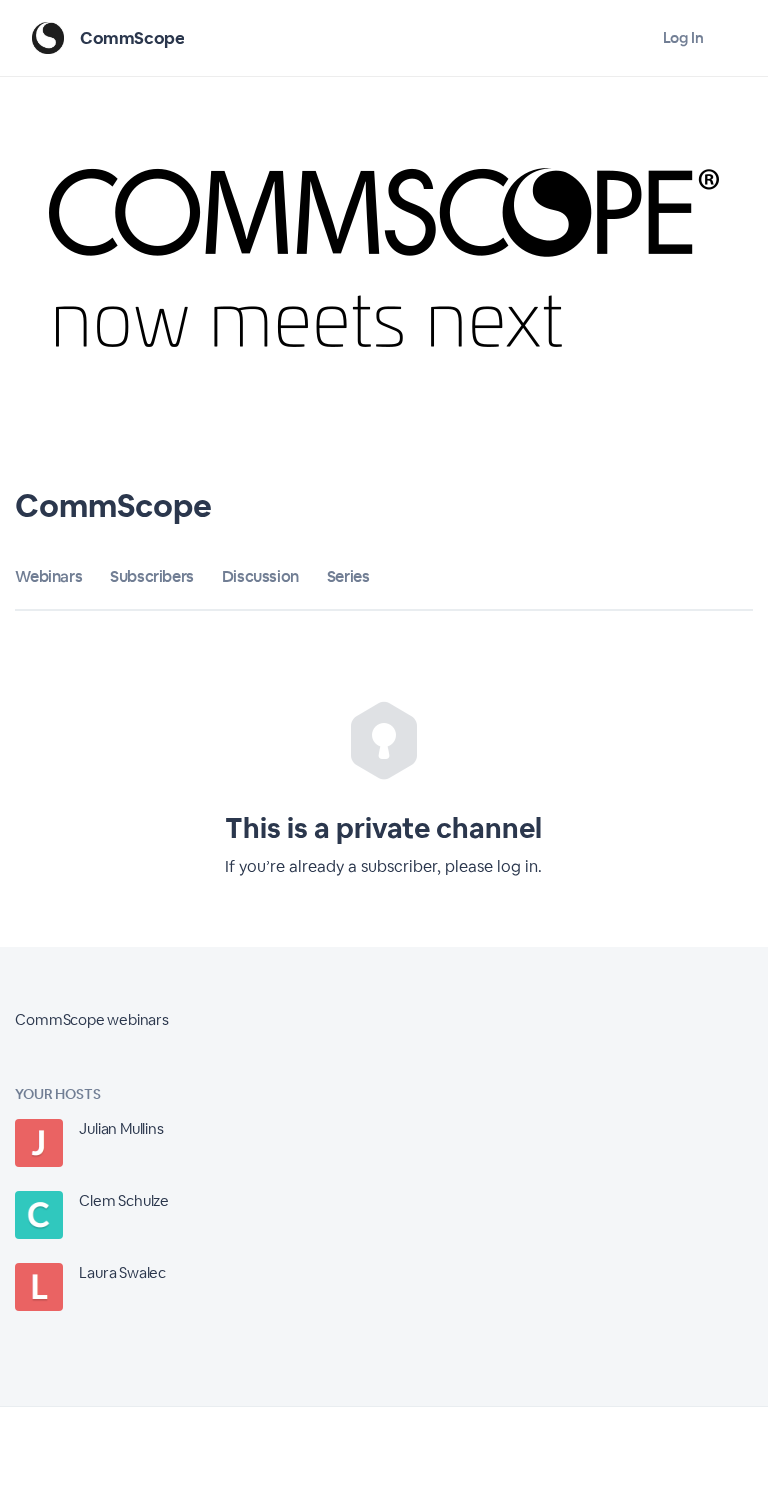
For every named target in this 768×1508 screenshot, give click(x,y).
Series (348, 576)
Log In (683, 37)
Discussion (260, 576)
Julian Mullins (121, 1128)
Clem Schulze (124, 1200)
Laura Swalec (122, 1272)
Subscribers (152, 576)
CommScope (132, 38)
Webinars (48, 576)
